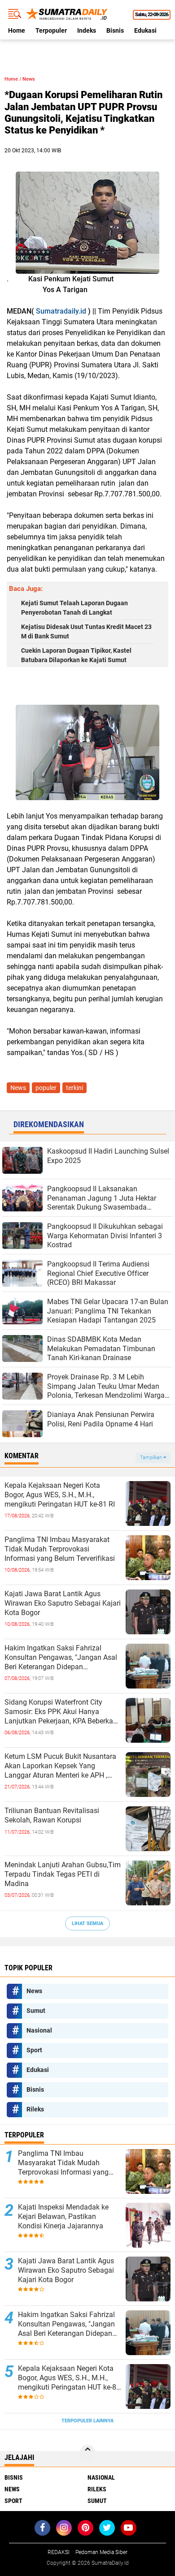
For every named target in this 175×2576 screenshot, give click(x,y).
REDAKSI (59, 2552)
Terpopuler (51, 30)
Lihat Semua (87, 1923)
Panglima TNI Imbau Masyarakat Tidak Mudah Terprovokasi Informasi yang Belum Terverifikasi (60, 1549)
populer (46, 1088)
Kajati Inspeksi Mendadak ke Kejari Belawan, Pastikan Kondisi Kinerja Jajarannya (63, 2216)
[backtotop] (87, 2453)
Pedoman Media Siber (101, 2552)
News (29, 79)
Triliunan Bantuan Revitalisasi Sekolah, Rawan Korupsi (52, 1815)
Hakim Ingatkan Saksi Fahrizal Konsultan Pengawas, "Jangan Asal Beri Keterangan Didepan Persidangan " (61, 1658)
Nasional (39, 2030)
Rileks (35, 2109)
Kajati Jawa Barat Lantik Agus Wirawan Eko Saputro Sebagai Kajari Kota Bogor (63, 1603)
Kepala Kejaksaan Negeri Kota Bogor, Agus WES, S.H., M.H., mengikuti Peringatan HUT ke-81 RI (60, 1495)
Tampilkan (152, 1458)
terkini (74, 1088)
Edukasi (145, 30)
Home (17, 30)
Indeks (87, 30)
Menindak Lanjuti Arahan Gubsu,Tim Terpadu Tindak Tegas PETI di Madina (63, 1874)
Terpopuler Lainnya (87, 2421)
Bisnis (115, 30)
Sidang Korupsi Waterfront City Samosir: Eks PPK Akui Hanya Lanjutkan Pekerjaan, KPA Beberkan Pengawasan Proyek (61, 1712)
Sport (34, 2050)
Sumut (36, 2011)
